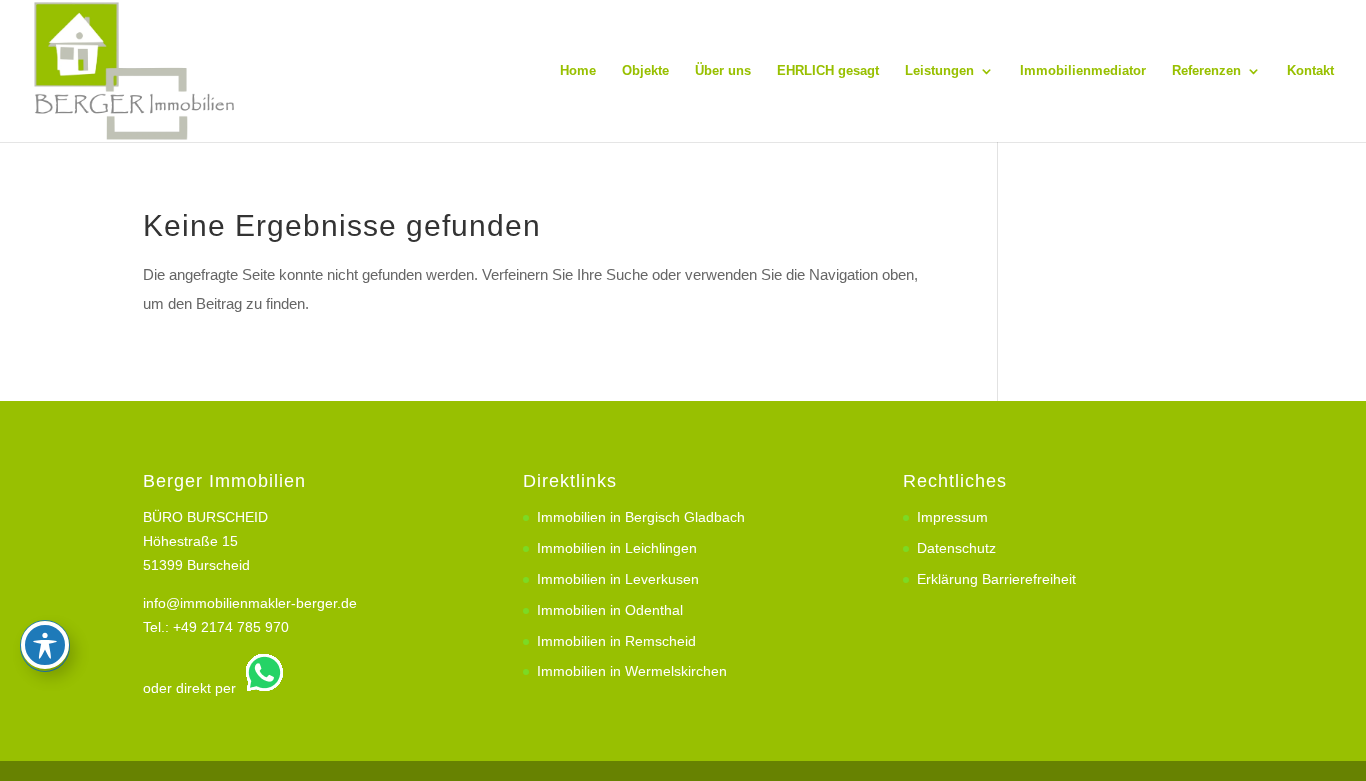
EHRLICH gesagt (828, 71)
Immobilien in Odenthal (610, 610)
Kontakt (1310, 71)
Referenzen (1206, 71)
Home (578, 71)
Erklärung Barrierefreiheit (996, 579)
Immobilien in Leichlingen (617, 548)
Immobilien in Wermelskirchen (632, 671)
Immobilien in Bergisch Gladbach (641, 517)
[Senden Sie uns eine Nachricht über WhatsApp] (262, 688)
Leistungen (939, 71)
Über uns (723, 71)
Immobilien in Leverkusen (618, 579)
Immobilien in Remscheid (616, 641)
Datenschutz (956, 548)
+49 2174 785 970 (231, 627)
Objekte (645, 71)
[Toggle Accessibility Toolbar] (45, 645)
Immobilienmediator (1083, 71)
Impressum (952, 517)
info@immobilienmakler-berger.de (250, 603)
